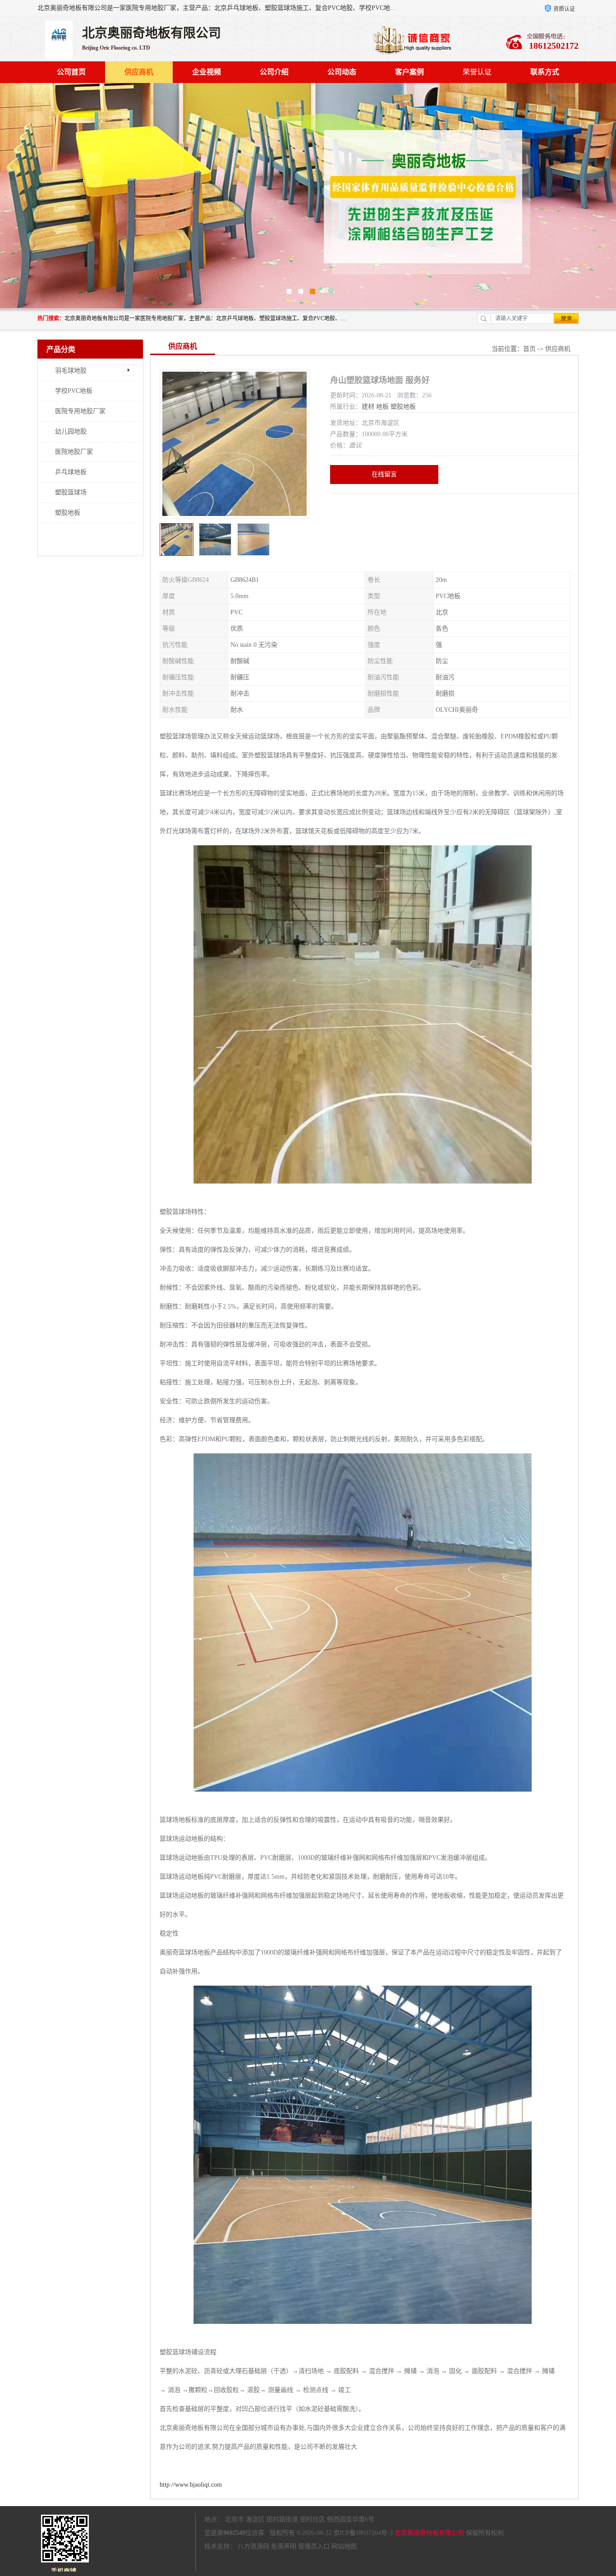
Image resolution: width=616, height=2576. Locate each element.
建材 (368, 407)
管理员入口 (314, 2546)
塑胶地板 (68, 513)
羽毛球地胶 (71, 371)
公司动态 (342, 72)
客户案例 (409, 72)
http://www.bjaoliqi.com (191, 2485)
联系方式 (545, 72)
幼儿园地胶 (71, 431)
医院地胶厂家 (74, 452)
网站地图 (344, 2546)
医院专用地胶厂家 (80, 411)
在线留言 (384, 474)
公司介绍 (274, 72)
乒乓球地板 (71, 472)
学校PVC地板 (74, 391)
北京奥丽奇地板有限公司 (429, 2533)
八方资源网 (253, 2546)
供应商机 (139, 72)
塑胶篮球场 (71, 492)
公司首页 (71, 72)
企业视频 (207, 72)
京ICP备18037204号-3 (363, 2533)
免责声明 (284, 2546)
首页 (529, 349)
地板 (382, 407)
